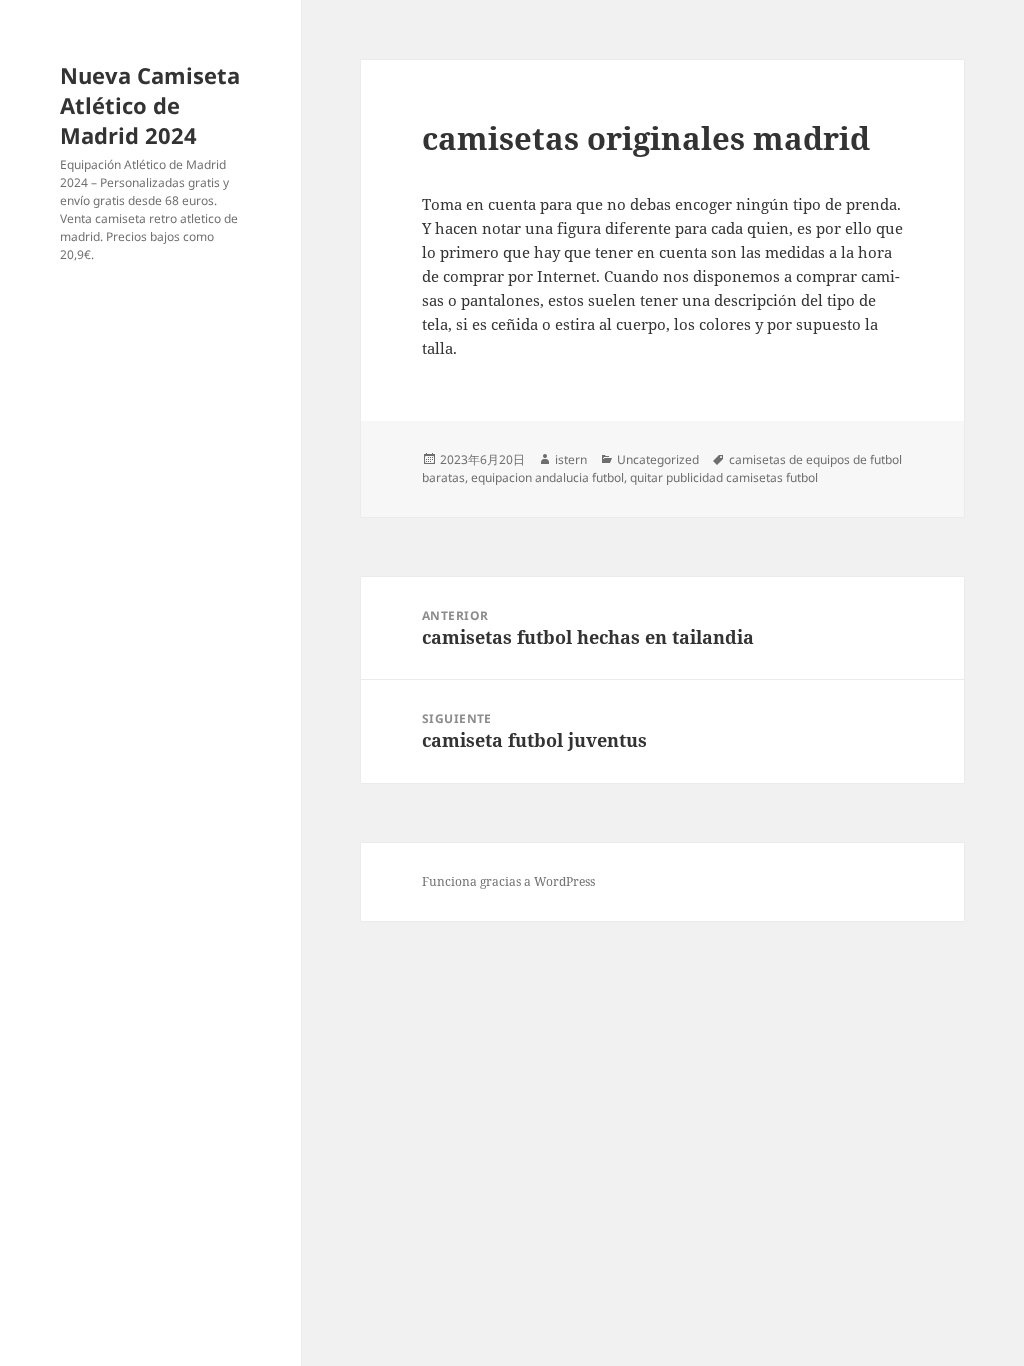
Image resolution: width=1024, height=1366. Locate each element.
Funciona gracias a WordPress (508, 881)
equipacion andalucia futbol (547, 477)
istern (571, 459)
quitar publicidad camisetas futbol (724, 477)
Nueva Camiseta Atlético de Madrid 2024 (150, 105)
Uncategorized (658, 459)
